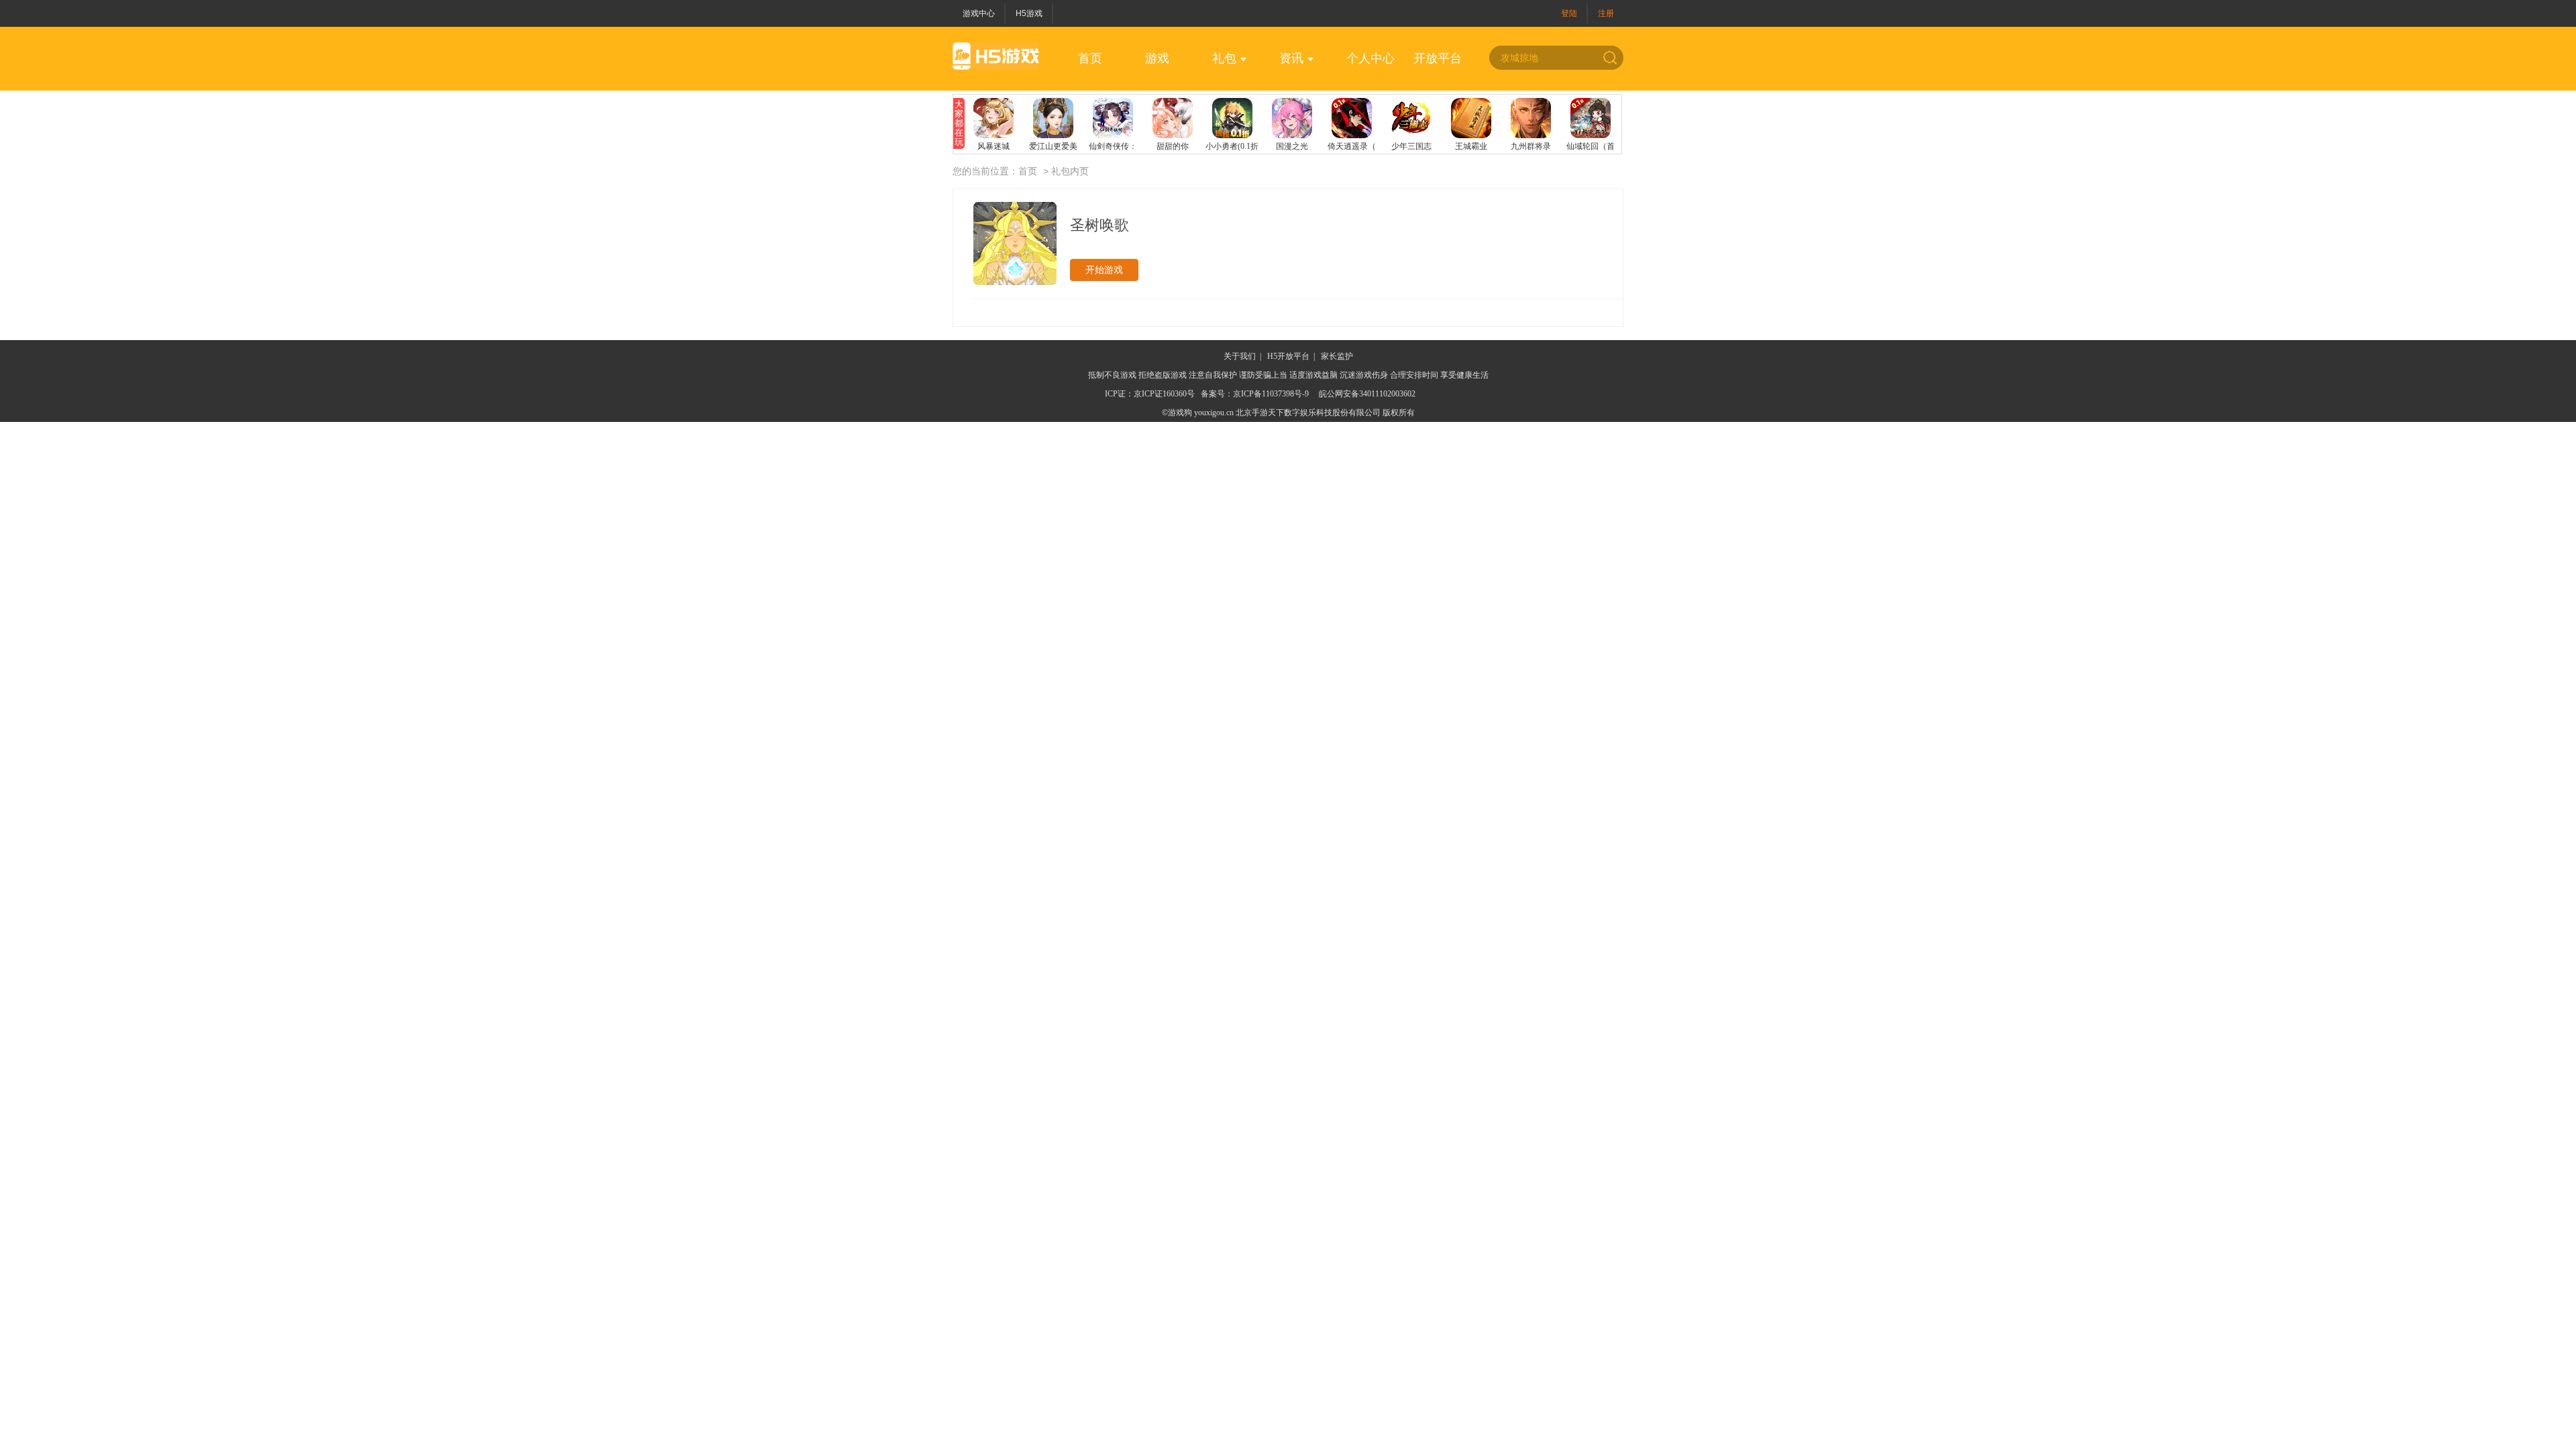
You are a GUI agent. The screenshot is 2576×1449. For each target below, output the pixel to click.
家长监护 (1337, 356)
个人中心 (1371, 58)
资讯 (1291, 58)
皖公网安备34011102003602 (1367, 394)
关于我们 (1240, 356)
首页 (1090, 58)
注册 (1606, 13)
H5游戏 (1029, 13)
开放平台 (1438, 58)
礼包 (1224, 58)
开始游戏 (1104, 270)
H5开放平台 (1288, 356)
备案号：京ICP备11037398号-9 (1255, 394)
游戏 (1157, 58)
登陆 (1569, 13)
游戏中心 (979, 13)
